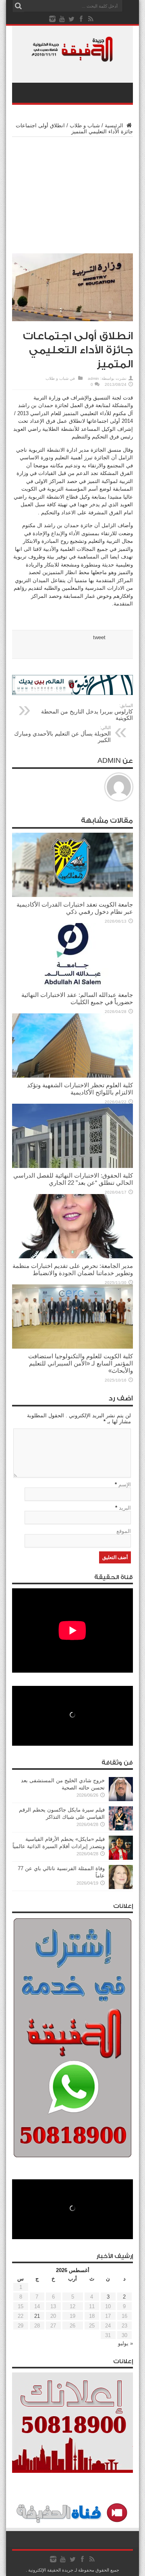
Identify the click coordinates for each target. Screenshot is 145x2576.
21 (37, 2316)
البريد (125, 1508)
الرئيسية (115, 125)
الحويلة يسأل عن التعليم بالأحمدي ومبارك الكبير (62, 734)
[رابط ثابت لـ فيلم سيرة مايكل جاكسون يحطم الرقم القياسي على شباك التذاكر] (121, 1829)
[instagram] (52, 19)
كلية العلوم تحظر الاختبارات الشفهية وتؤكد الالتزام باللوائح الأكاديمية (80, 1089)
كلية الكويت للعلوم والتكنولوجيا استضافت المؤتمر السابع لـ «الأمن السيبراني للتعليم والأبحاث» (81, 1363)
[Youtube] (62, 19)
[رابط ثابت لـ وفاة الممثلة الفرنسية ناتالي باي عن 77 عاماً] (121, 1887)
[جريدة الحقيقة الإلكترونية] (72, 58)
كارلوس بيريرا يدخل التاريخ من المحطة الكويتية (87, 712)
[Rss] (91, 19)
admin (93, 378)
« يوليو (125, 2343)
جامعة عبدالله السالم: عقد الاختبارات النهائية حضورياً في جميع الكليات (77, 998)
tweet (99, 637)
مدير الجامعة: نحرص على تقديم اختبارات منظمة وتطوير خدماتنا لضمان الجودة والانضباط (73, 1269)
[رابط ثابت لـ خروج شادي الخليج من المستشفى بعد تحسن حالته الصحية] (121, 1799)
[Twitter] (72, 19)
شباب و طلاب (85, 125)
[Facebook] (81, 19)
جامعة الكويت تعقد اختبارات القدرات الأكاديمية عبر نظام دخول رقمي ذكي (75, 908)
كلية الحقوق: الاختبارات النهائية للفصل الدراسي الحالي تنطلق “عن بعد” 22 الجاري (73, 1179)
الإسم (125, 1485)
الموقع (124, 1531)
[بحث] (18, 6)
